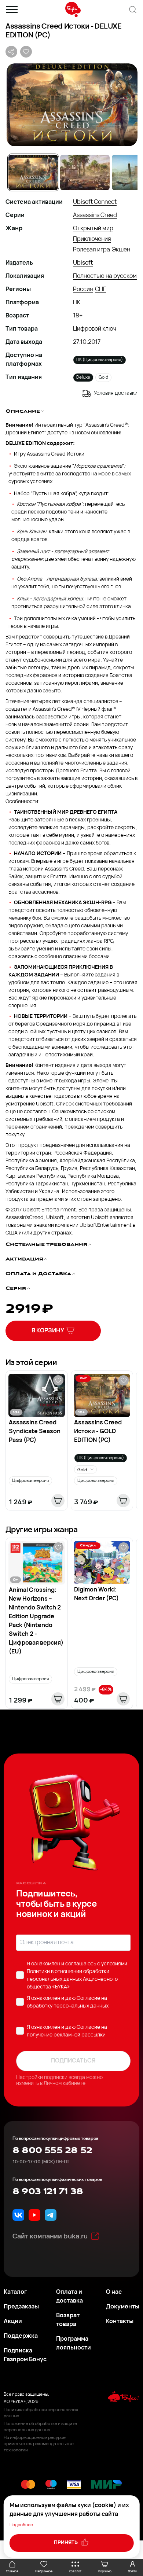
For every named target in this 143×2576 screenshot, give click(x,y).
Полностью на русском (105, 276)
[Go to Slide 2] (85, 172)
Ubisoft (83, 263)
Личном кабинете (65, 2084)
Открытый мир (93, 229)
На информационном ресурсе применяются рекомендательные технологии (39, 2444)
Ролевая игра (91, 250)
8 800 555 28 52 (52, 2150)
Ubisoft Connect (95, 202)
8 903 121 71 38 (48, 2192)
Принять (66, 2543)
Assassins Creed (95, 216)
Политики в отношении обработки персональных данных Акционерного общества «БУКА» (72, 1979)
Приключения (92, 239)
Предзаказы (21, 2307)
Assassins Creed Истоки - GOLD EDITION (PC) (98, 1432)
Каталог (15, 2292)
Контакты (120, 2322)
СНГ (100, 290)
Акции (13, 2322)
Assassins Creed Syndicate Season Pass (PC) (35, 1432)
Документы (123, 2307)
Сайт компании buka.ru (50, 2237)
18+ (78, 316)
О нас (114, 2292)
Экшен (121, 250)
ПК (77, 303)
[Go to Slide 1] (33, 172)
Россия (83, 290)
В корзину (48, 1331)
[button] (71, 105)
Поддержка (21, 2336)
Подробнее (21, 2525)
